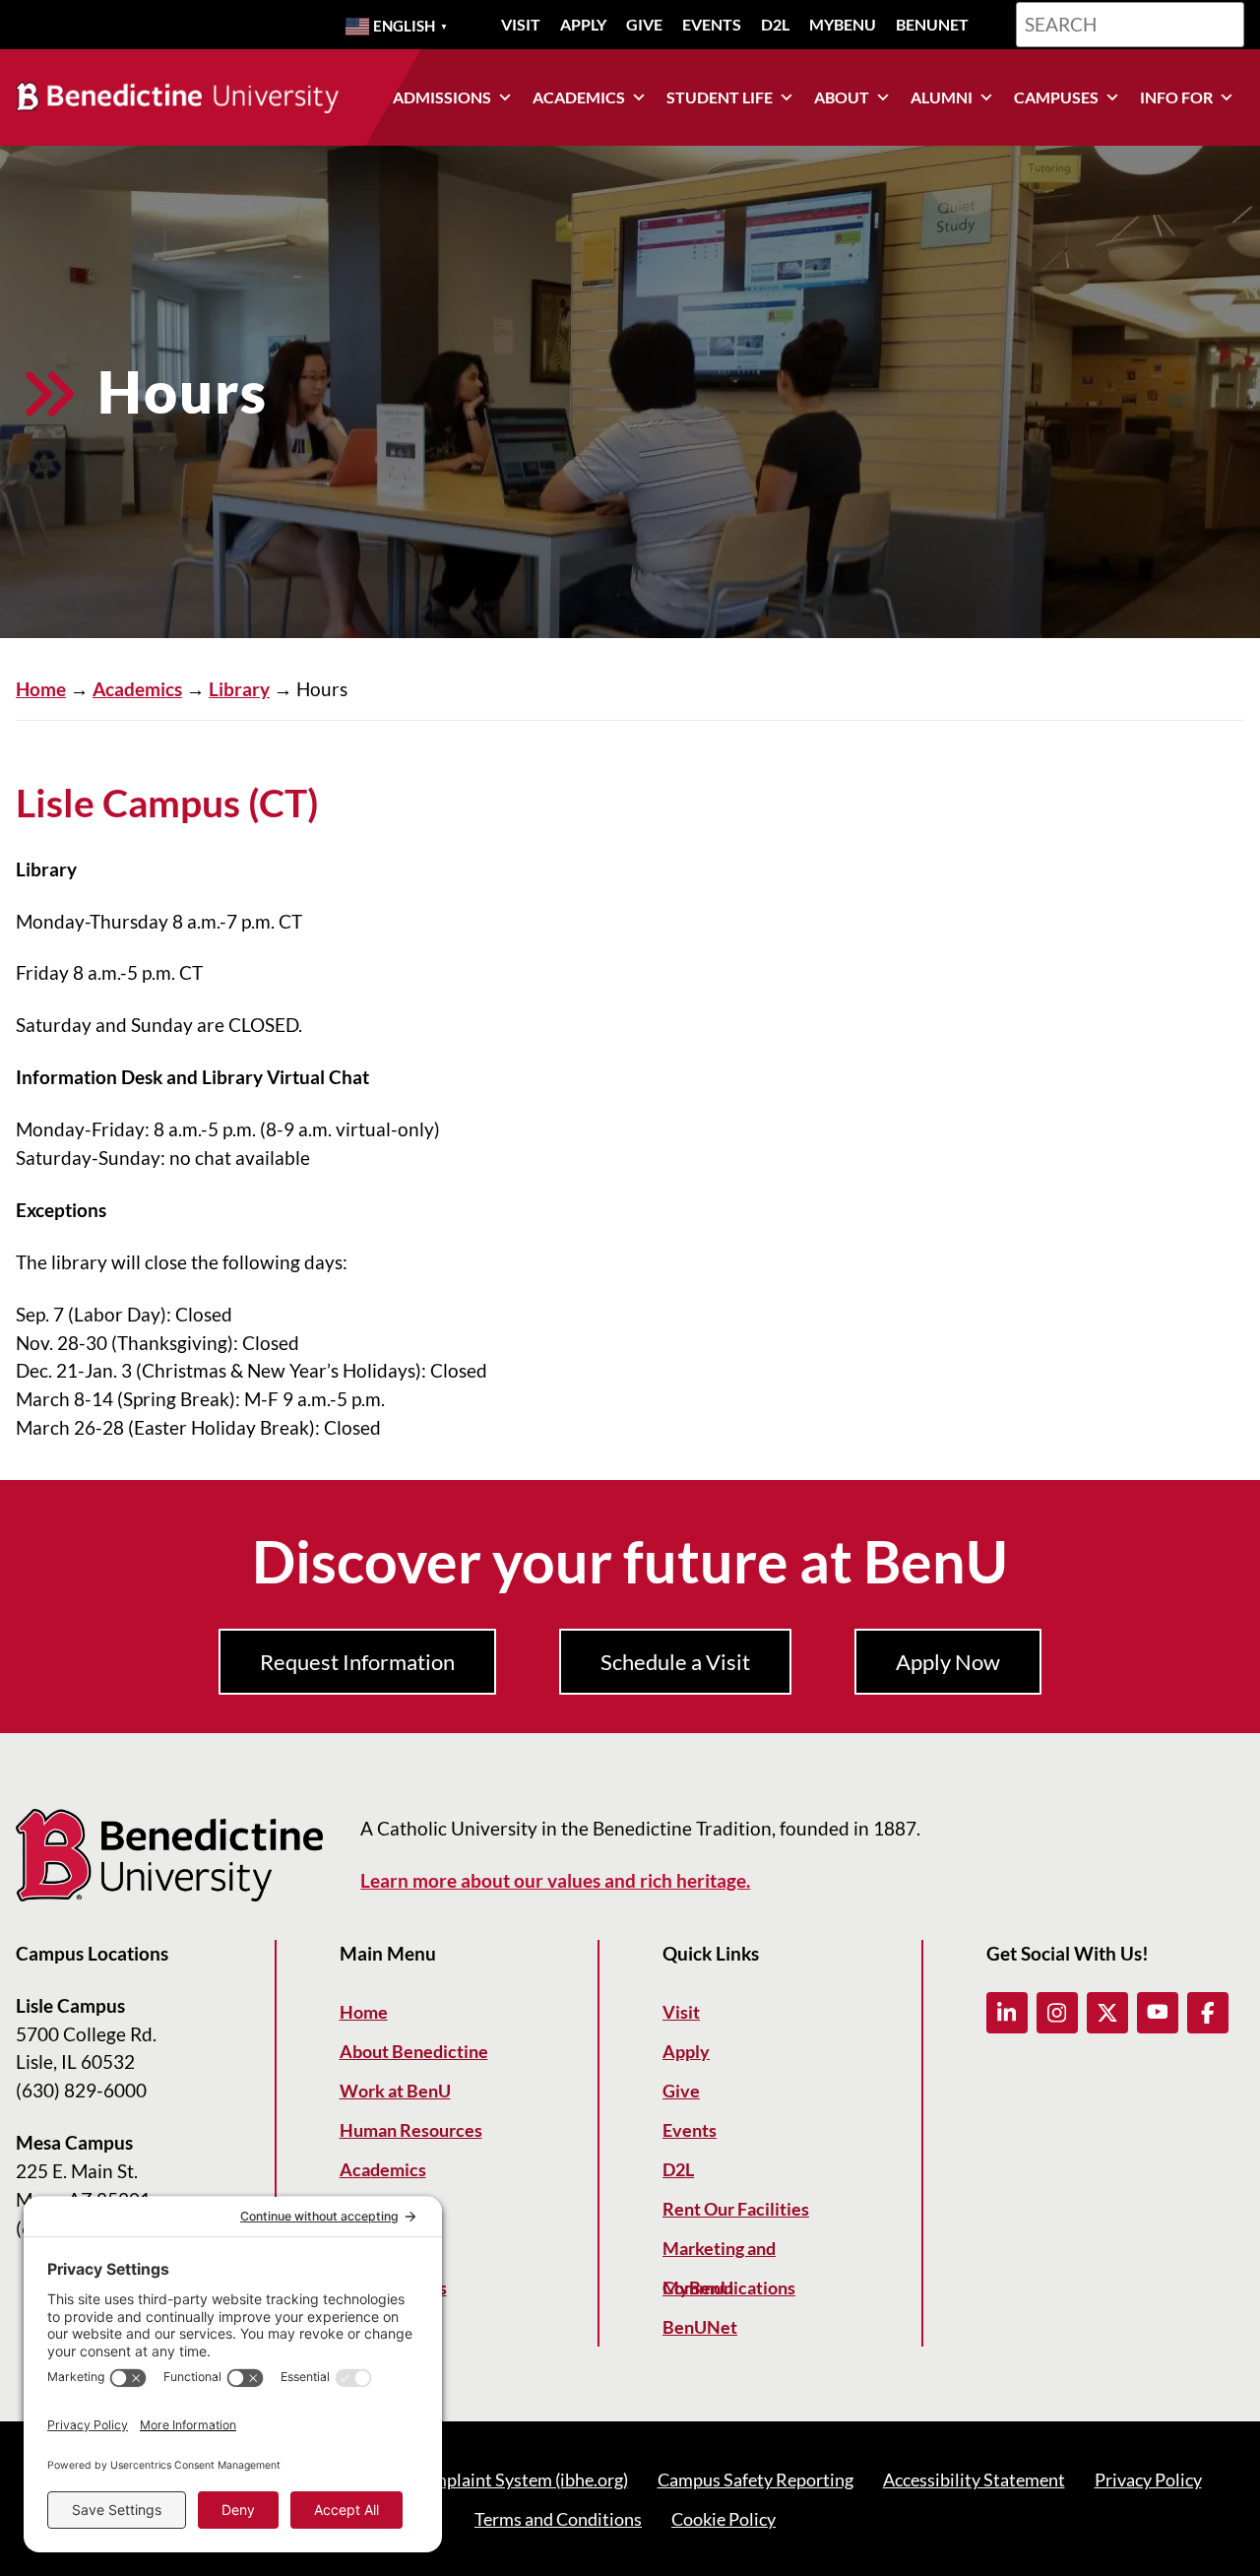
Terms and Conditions (558, 2519)
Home (41, 689)
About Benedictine (414, 2051)
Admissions (442, 97)
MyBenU (843, 24)
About (842, 97)
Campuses (1056, 97)
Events (712, 24)
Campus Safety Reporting (756, 2479)
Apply (583, 24)
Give (644, 24)
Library (239, 689)
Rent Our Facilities (736, 2209)
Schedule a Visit (675, 1662)
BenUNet (932, 24)
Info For (1176, 97)
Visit (521, 24)
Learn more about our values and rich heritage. (555, 1880)
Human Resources (411, 2130)
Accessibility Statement (974, 2479)
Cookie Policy (724, 2519)
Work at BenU (395, 2091)
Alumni (942, 97)
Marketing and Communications (729, 2253)
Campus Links (393, 2287)
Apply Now (948, 1662)
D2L (775, 24)
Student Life (720, 97)
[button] (1007, 2013)
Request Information (357, 1662)
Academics (579, 97)
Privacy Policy (1148, 2479)
